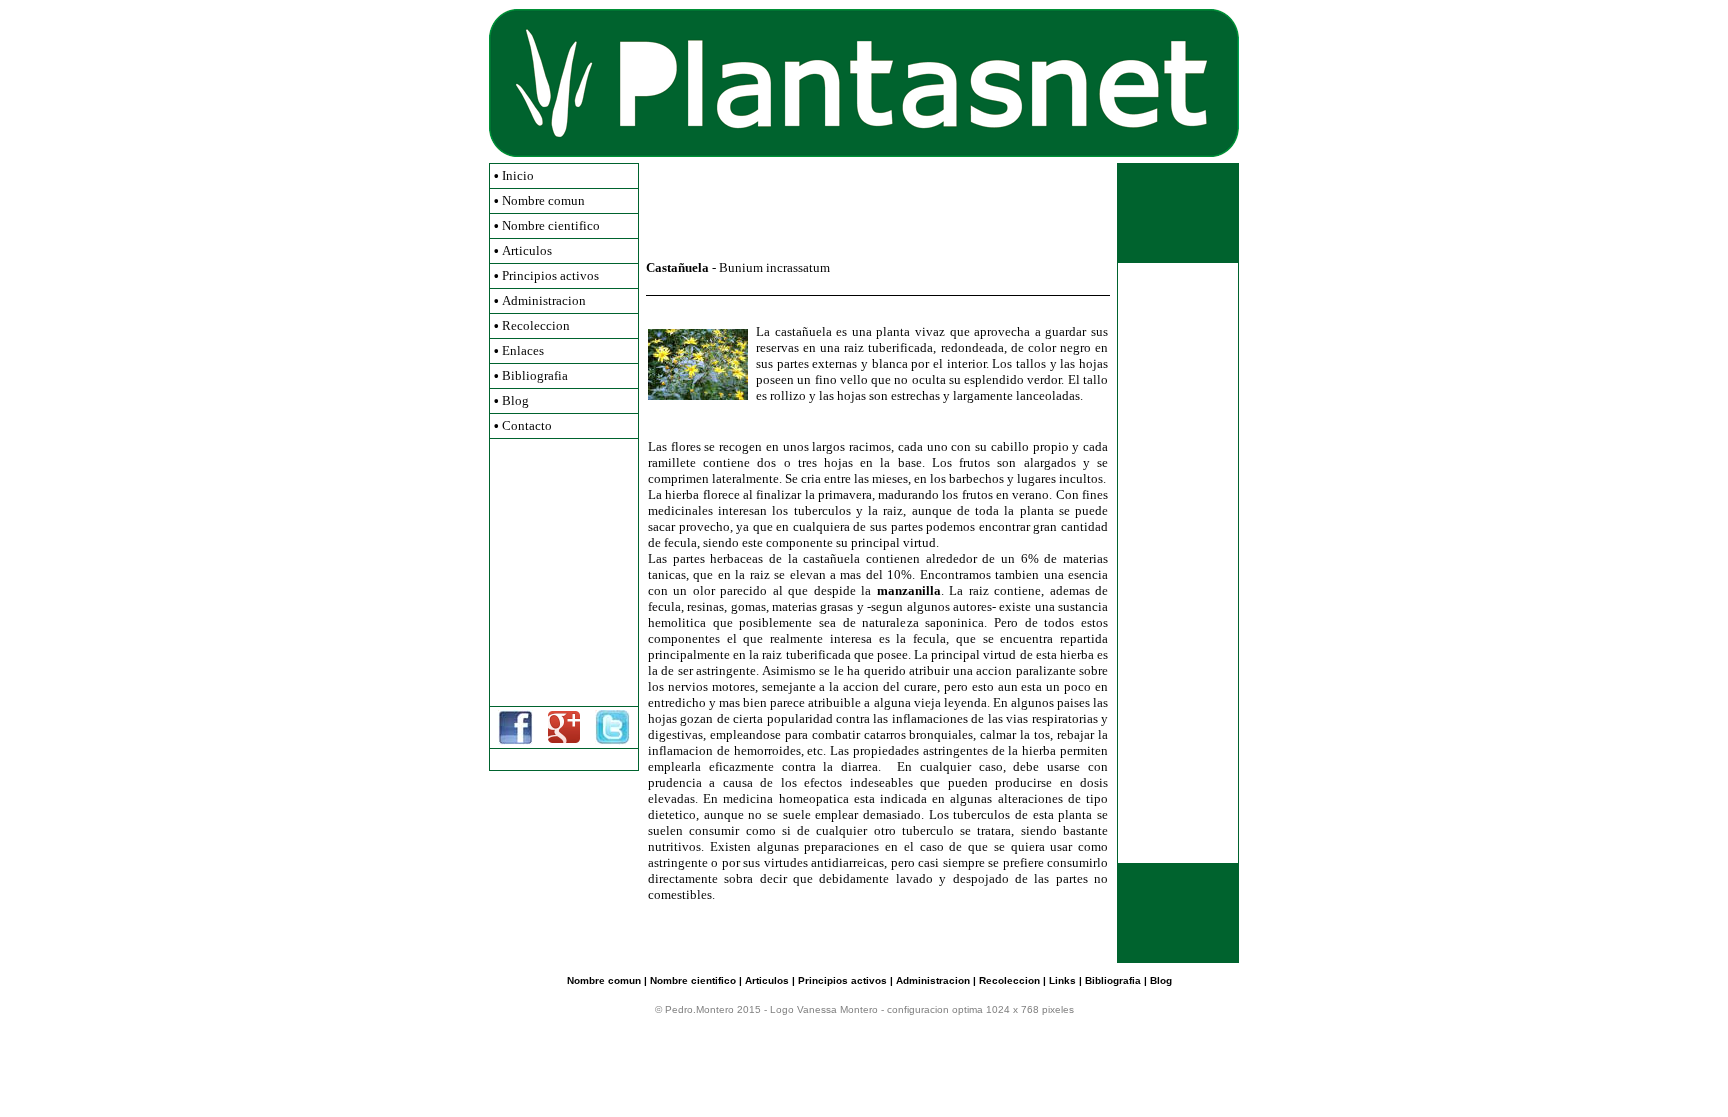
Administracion (544, 300)
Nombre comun (543, 200)
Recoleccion (536, 325)
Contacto (527, 425)
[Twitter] (612, 740)
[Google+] (564, 738)
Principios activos (550, 275)
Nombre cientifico (551, 225)
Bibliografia (535, 375)
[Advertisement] (564, 572)
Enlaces (523, 350)
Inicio (518, 175)
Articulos (527, 250)
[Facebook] (515, 740)
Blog (515, 400)
